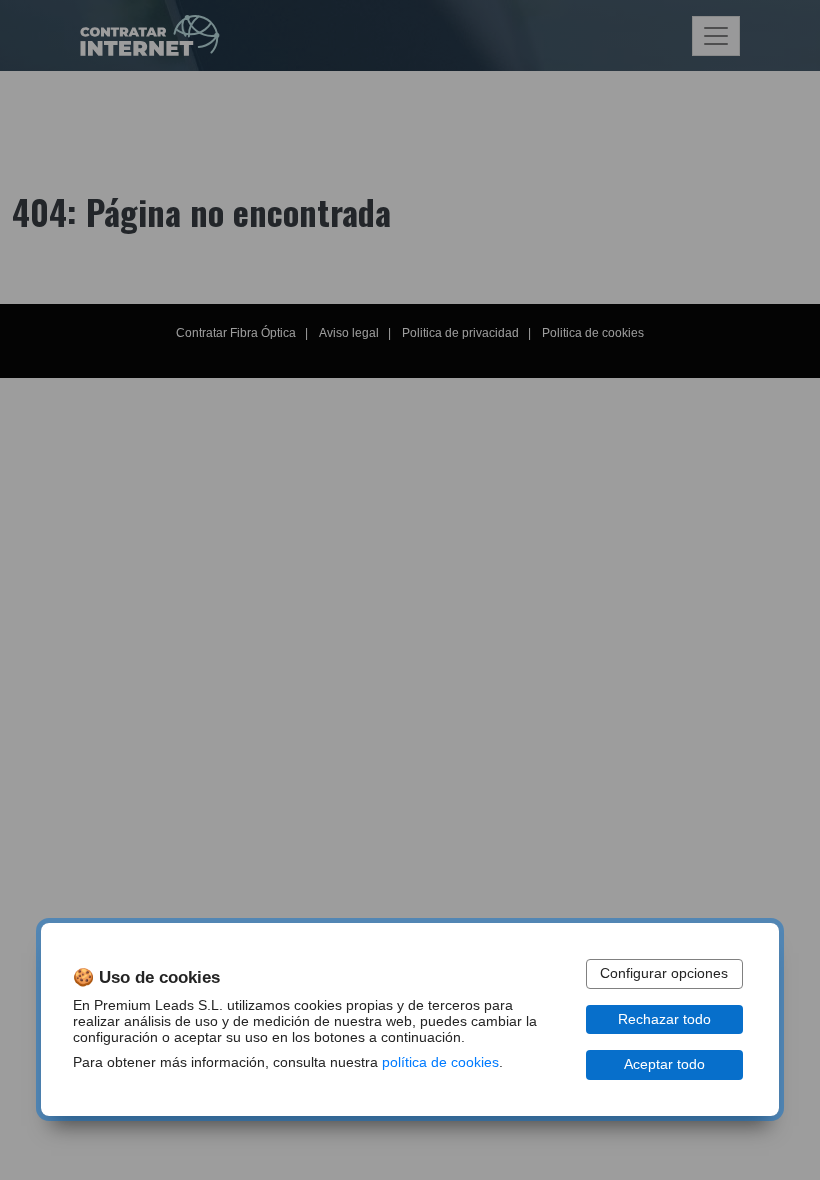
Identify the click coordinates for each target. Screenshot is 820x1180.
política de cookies (440, 1062)
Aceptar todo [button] (664, 1064)
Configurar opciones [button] (664, 973)
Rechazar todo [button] (664, 1019)
